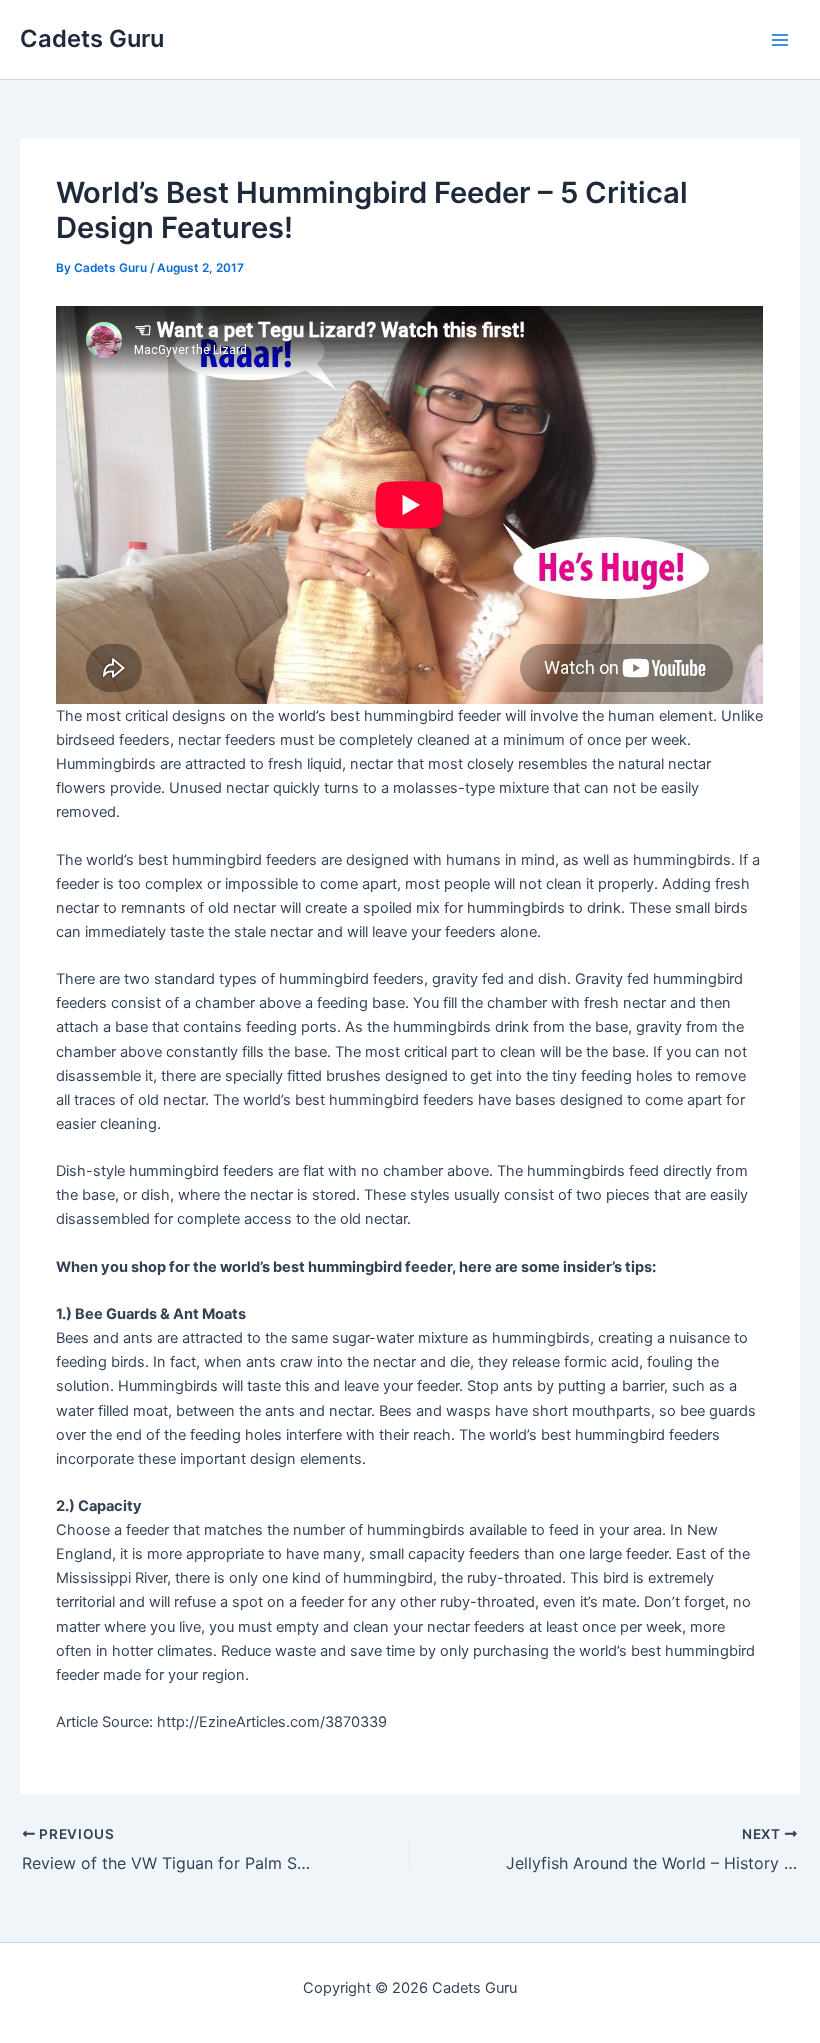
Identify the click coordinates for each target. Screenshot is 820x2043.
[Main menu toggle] (780, 39)
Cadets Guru (92, 38)
